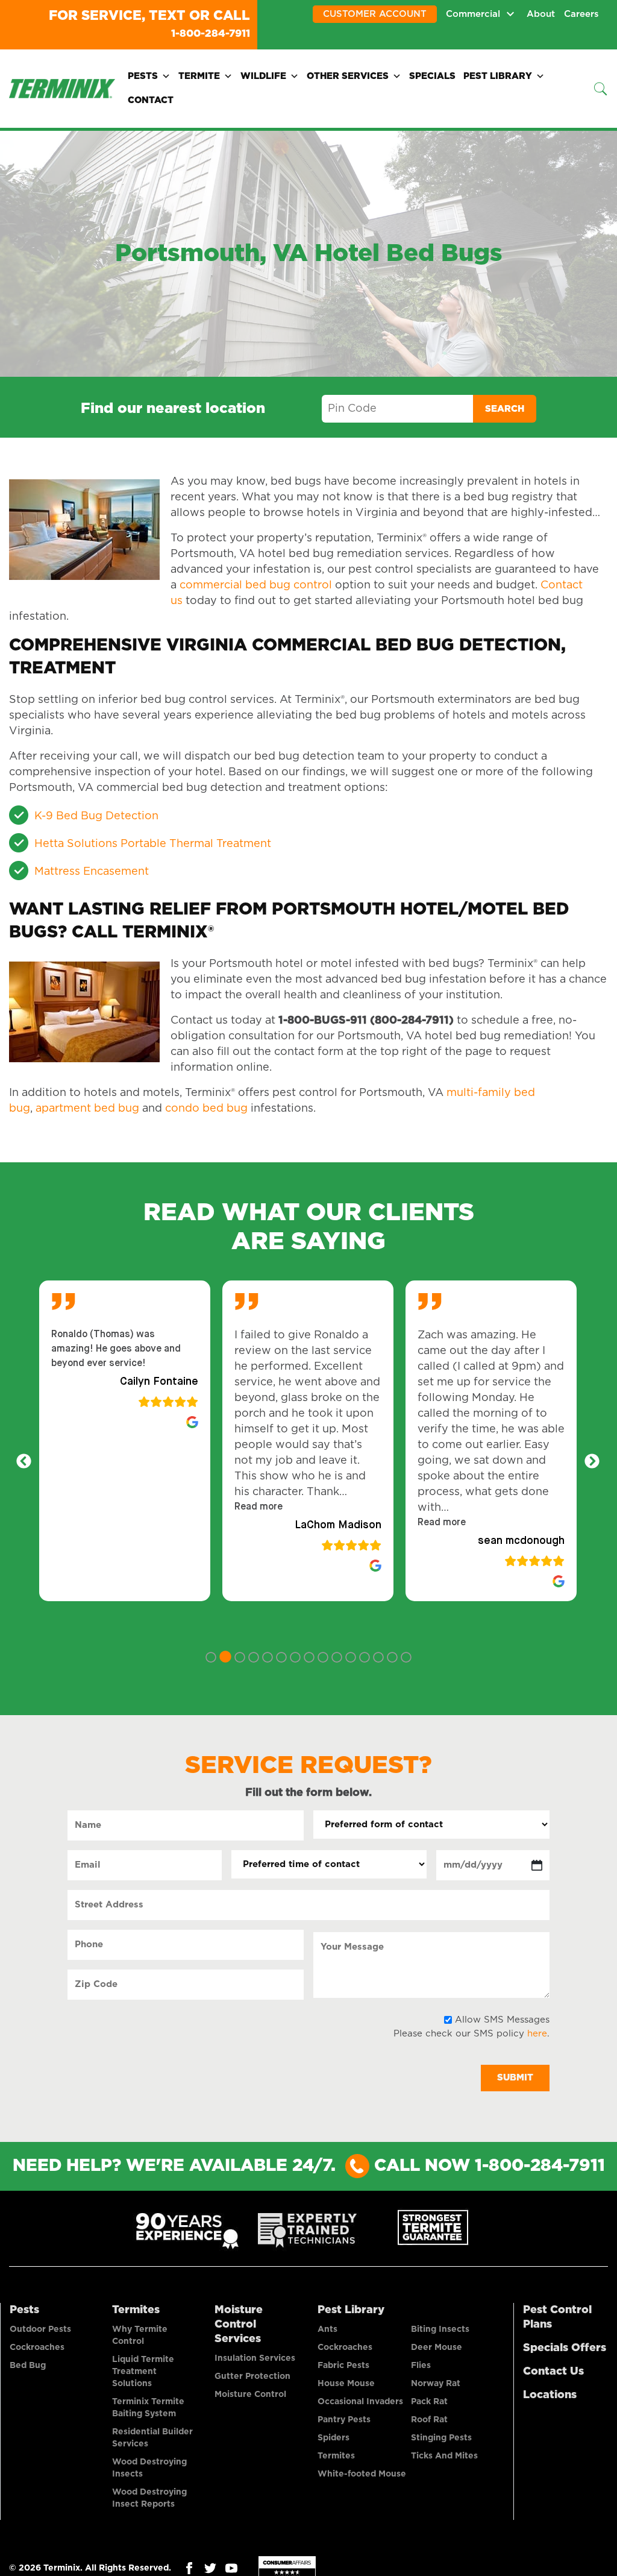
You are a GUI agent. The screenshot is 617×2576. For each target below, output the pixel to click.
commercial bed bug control (256, 584)
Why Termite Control (140, 2334)
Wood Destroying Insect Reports (149, 2497)
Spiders (334, 2437)
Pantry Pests (344, 2419)
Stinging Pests (441, 2437)
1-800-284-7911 (199, 33)
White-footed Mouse (362, 2473)
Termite (199, 75)
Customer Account (375, 14)
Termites (136, 2309)
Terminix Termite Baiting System (148, 2407)
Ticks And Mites (444, 2455)
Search (505, 408)
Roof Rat (429, 2419)
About (541, 14)
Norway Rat (436, 2382)
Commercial (473, 14)
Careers (581, 14)
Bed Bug (28, 2364)
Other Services (348, 75)
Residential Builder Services (152, 2437)
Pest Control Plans (557, 2316)
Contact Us (553, 2370)
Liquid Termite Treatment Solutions (143, 2370)
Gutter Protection (252, 2375)
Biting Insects (440, 2328)
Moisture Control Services (239, 2323)
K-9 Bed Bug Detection (96, 815)
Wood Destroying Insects (149, 2467)
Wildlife (263, 75)
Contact (151, 99)
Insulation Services (255, 2357)
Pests (143, 75)
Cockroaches (37, 2346)
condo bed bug (206, 1107)
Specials (432, 75)
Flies (421, 2364)
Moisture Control (250, 2393)
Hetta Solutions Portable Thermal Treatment (153, 843)
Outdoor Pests (40, 2328)
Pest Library (498, 75)
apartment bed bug (87, 1107)
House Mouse (346, 2382)
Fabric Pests (343, 2364)
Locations (550, 2394)
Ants (327, 2328)
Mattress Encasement (92, 871)
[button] (258, 1506)
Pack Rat (429, 2401)
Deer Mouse (437, 2346)
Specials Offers (565, 2347)
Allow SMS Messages (502, 2019)
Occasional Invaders (360, 2401)
